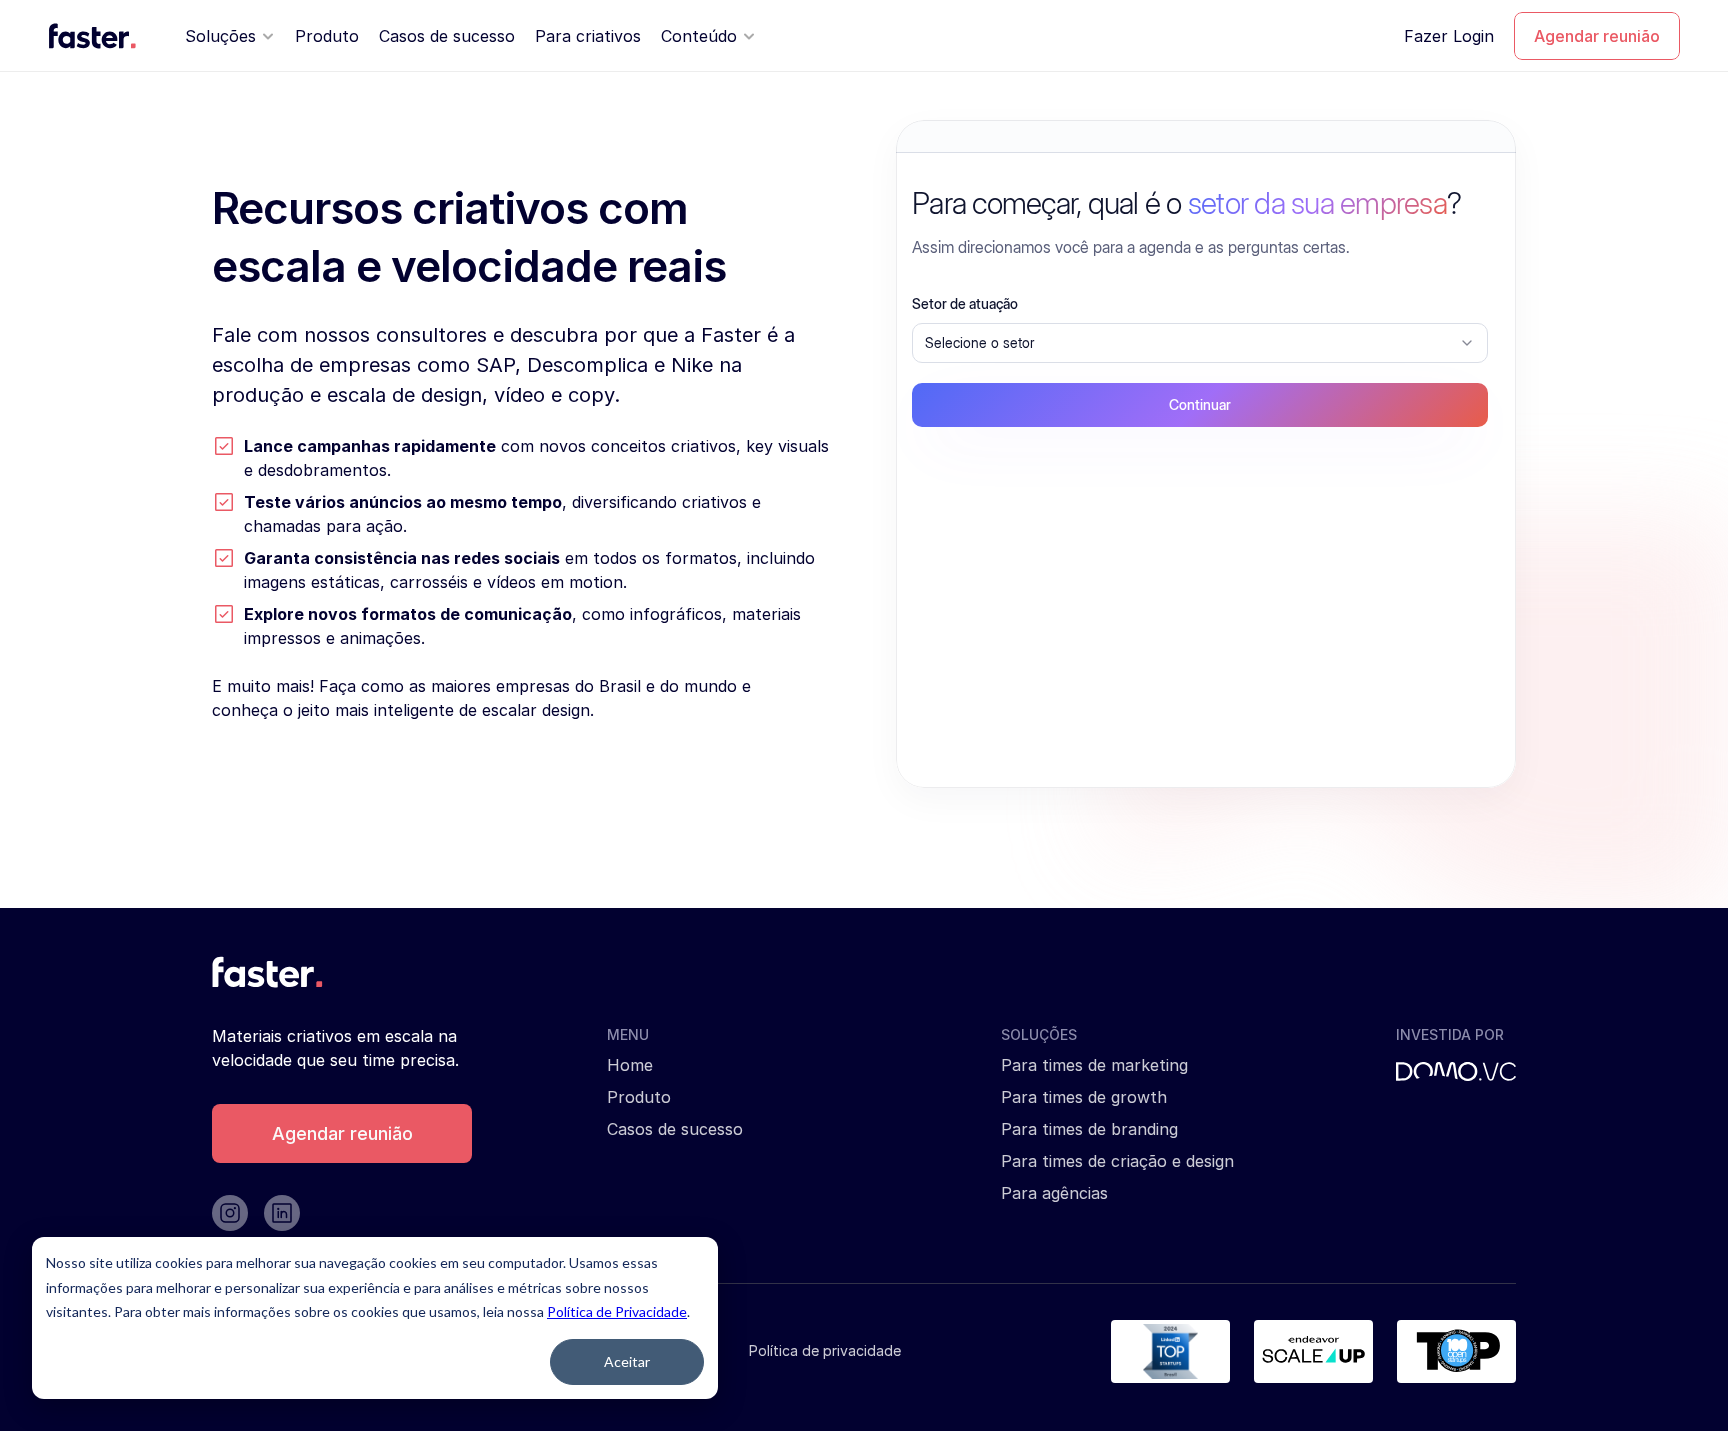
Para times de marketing (1094, 1065)
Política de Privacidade (617, 1311)
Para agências (1054, 1193)
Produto (327, 36)
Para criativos (588, 36)
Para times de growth (1084, 1097)
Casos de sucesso (447, 36)
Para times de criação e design (1117, 1161)
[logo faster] (92, 36)
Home (630, 1065)
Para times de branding (1089, 1129)
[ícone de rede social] (230, 1213)
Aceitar (627, 1361)
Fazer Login (1449, 36)
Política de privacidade (825, 1350)
